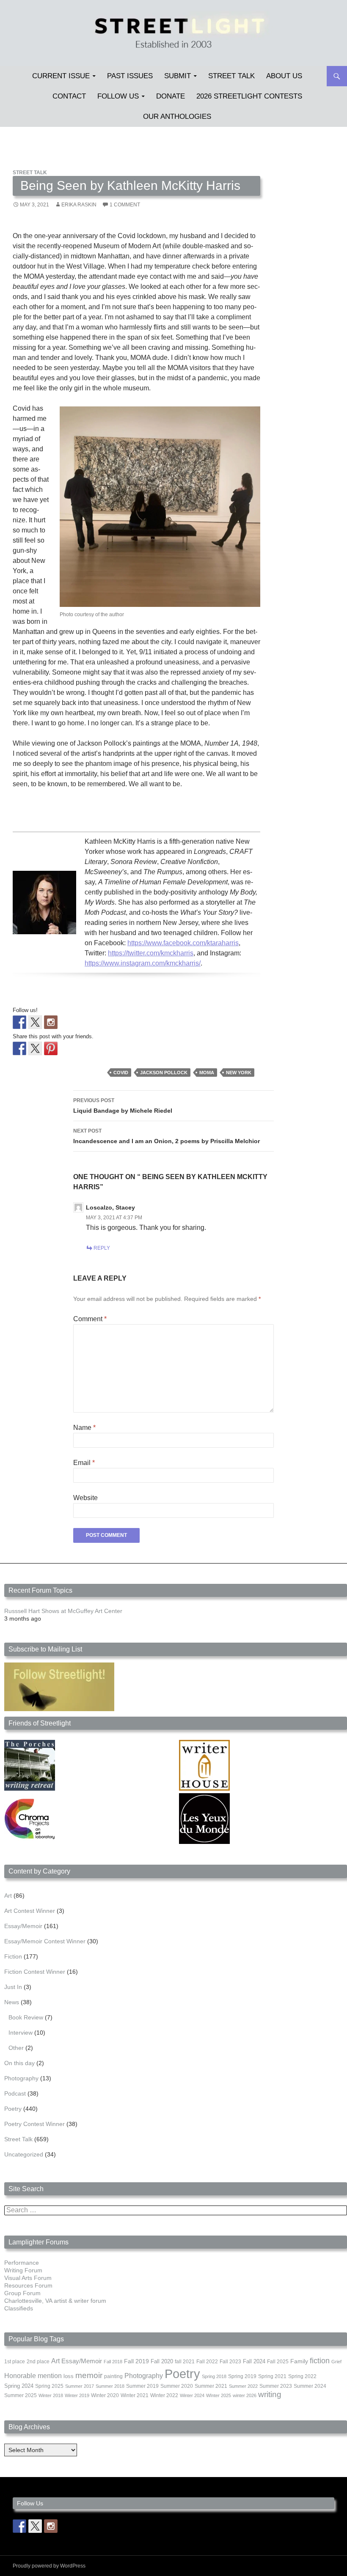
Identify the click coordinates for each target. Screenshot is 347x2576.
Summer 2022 (243, 2386)
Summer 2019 (142, 2386)
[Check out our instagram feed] (51, 1022)
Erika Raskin (79, 205)
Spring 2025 (49, 2386)
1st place (15, 2362)
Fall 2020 (162, 2362)
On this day (19, 2063)
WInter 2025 (219, 2395)
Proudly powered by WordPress (49, 2566)
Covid (121, 1073)
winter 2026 (245, 2395)
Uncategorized (24, 2154)
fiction (320, 2361)
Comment (90, 1319)
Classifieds (19, 2308)
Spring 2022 (302, 2376)
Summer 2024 (310, 2386)
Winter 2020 (105, 2395)
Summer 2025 (21, 2395)
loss (69, 2376)
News (12, 2002)
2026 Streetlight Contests (249, 96)
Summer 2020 (177, 2386)
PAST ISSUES (130, 76)
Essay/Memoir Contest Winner (45, 1941)
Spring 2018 (214, 2376)
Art (8, 1896)
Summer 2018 (110, 2386)
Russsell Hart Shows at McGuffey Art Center (63, 1611)
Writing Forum (23, 2270)
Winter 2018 (51, 2395)
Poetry (13, 2109)
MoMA (207, 1073)
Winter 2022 (164, 2395)
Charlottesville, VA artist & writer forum (55, 2301)
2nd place (38, 2362)
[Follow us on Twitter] (35, 1022)
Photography (21, 2078)
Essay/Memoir (23, 1926)
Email (84, 1463)
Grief (336, 2362)
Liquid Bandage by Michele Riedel (123, 1106)
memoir (89, 2375)
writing (270, 2394)
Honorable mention (33, 2376)
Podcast (15, 2093)
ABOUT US (284, 76)
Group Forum (22, 2293)
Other (16, 2048)
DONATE (171, 96)
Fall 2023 (230, 2362)
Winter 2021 (135, 2395)
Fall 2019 (136, 2361)
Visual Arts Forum (28, 2278)
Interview (21, 2033)
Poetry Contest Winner (34, 2124)
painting (113, 2376)
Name (84, 1428)
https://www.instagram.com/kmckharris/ (143, 963)
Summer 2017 (80, 2386)
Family (299, 2361)
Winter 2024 (192, 2395)
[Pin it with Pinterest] (51, 1048)
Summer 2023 (276, 2386)
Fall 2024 (254, 2362)
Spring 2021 (272, 2376)
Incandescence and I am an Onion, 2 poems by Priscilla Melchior (167, 1136)
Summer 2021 (211, 2386)
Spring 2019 (242, 2376)
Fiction (13, 1956)
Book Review (26, 2017)
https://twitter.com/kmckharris (151, 953)
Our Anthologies (177, 117)
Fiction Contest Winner (35, 1972)
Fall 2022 (207, 2362)
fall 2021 (185, 2362)
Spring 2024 (19, 2386)
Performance (22, 2263)
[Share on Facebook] (19, 1048)
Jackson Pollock (164, 1073)
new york (239, 1073)
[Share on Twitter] (35, 1048)
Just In (13, 1987)
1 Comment (125, 205)
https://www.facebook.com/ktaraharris (183, 943)
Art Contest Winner (30, 1911)
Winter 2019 (77, 2395)
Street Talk (231, 76)
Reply (102, 1248)
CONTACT (69, 96)
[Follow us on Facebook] (19, 1022)
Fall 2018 (113, 2362)
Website (85, 1498)
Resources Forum (28, 2285)
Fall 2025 (278, 2362)
